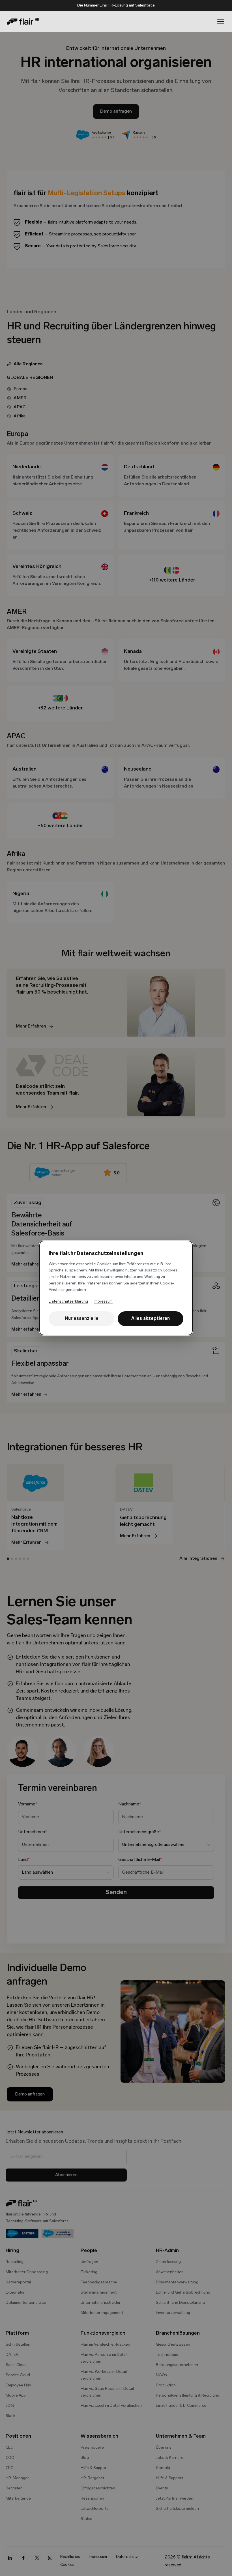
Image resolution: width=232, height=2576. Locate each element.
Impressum (103, 1302)
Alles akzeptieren (151, 1319)
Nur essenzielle (82, 1319)
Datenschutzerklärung (68, 1302)
